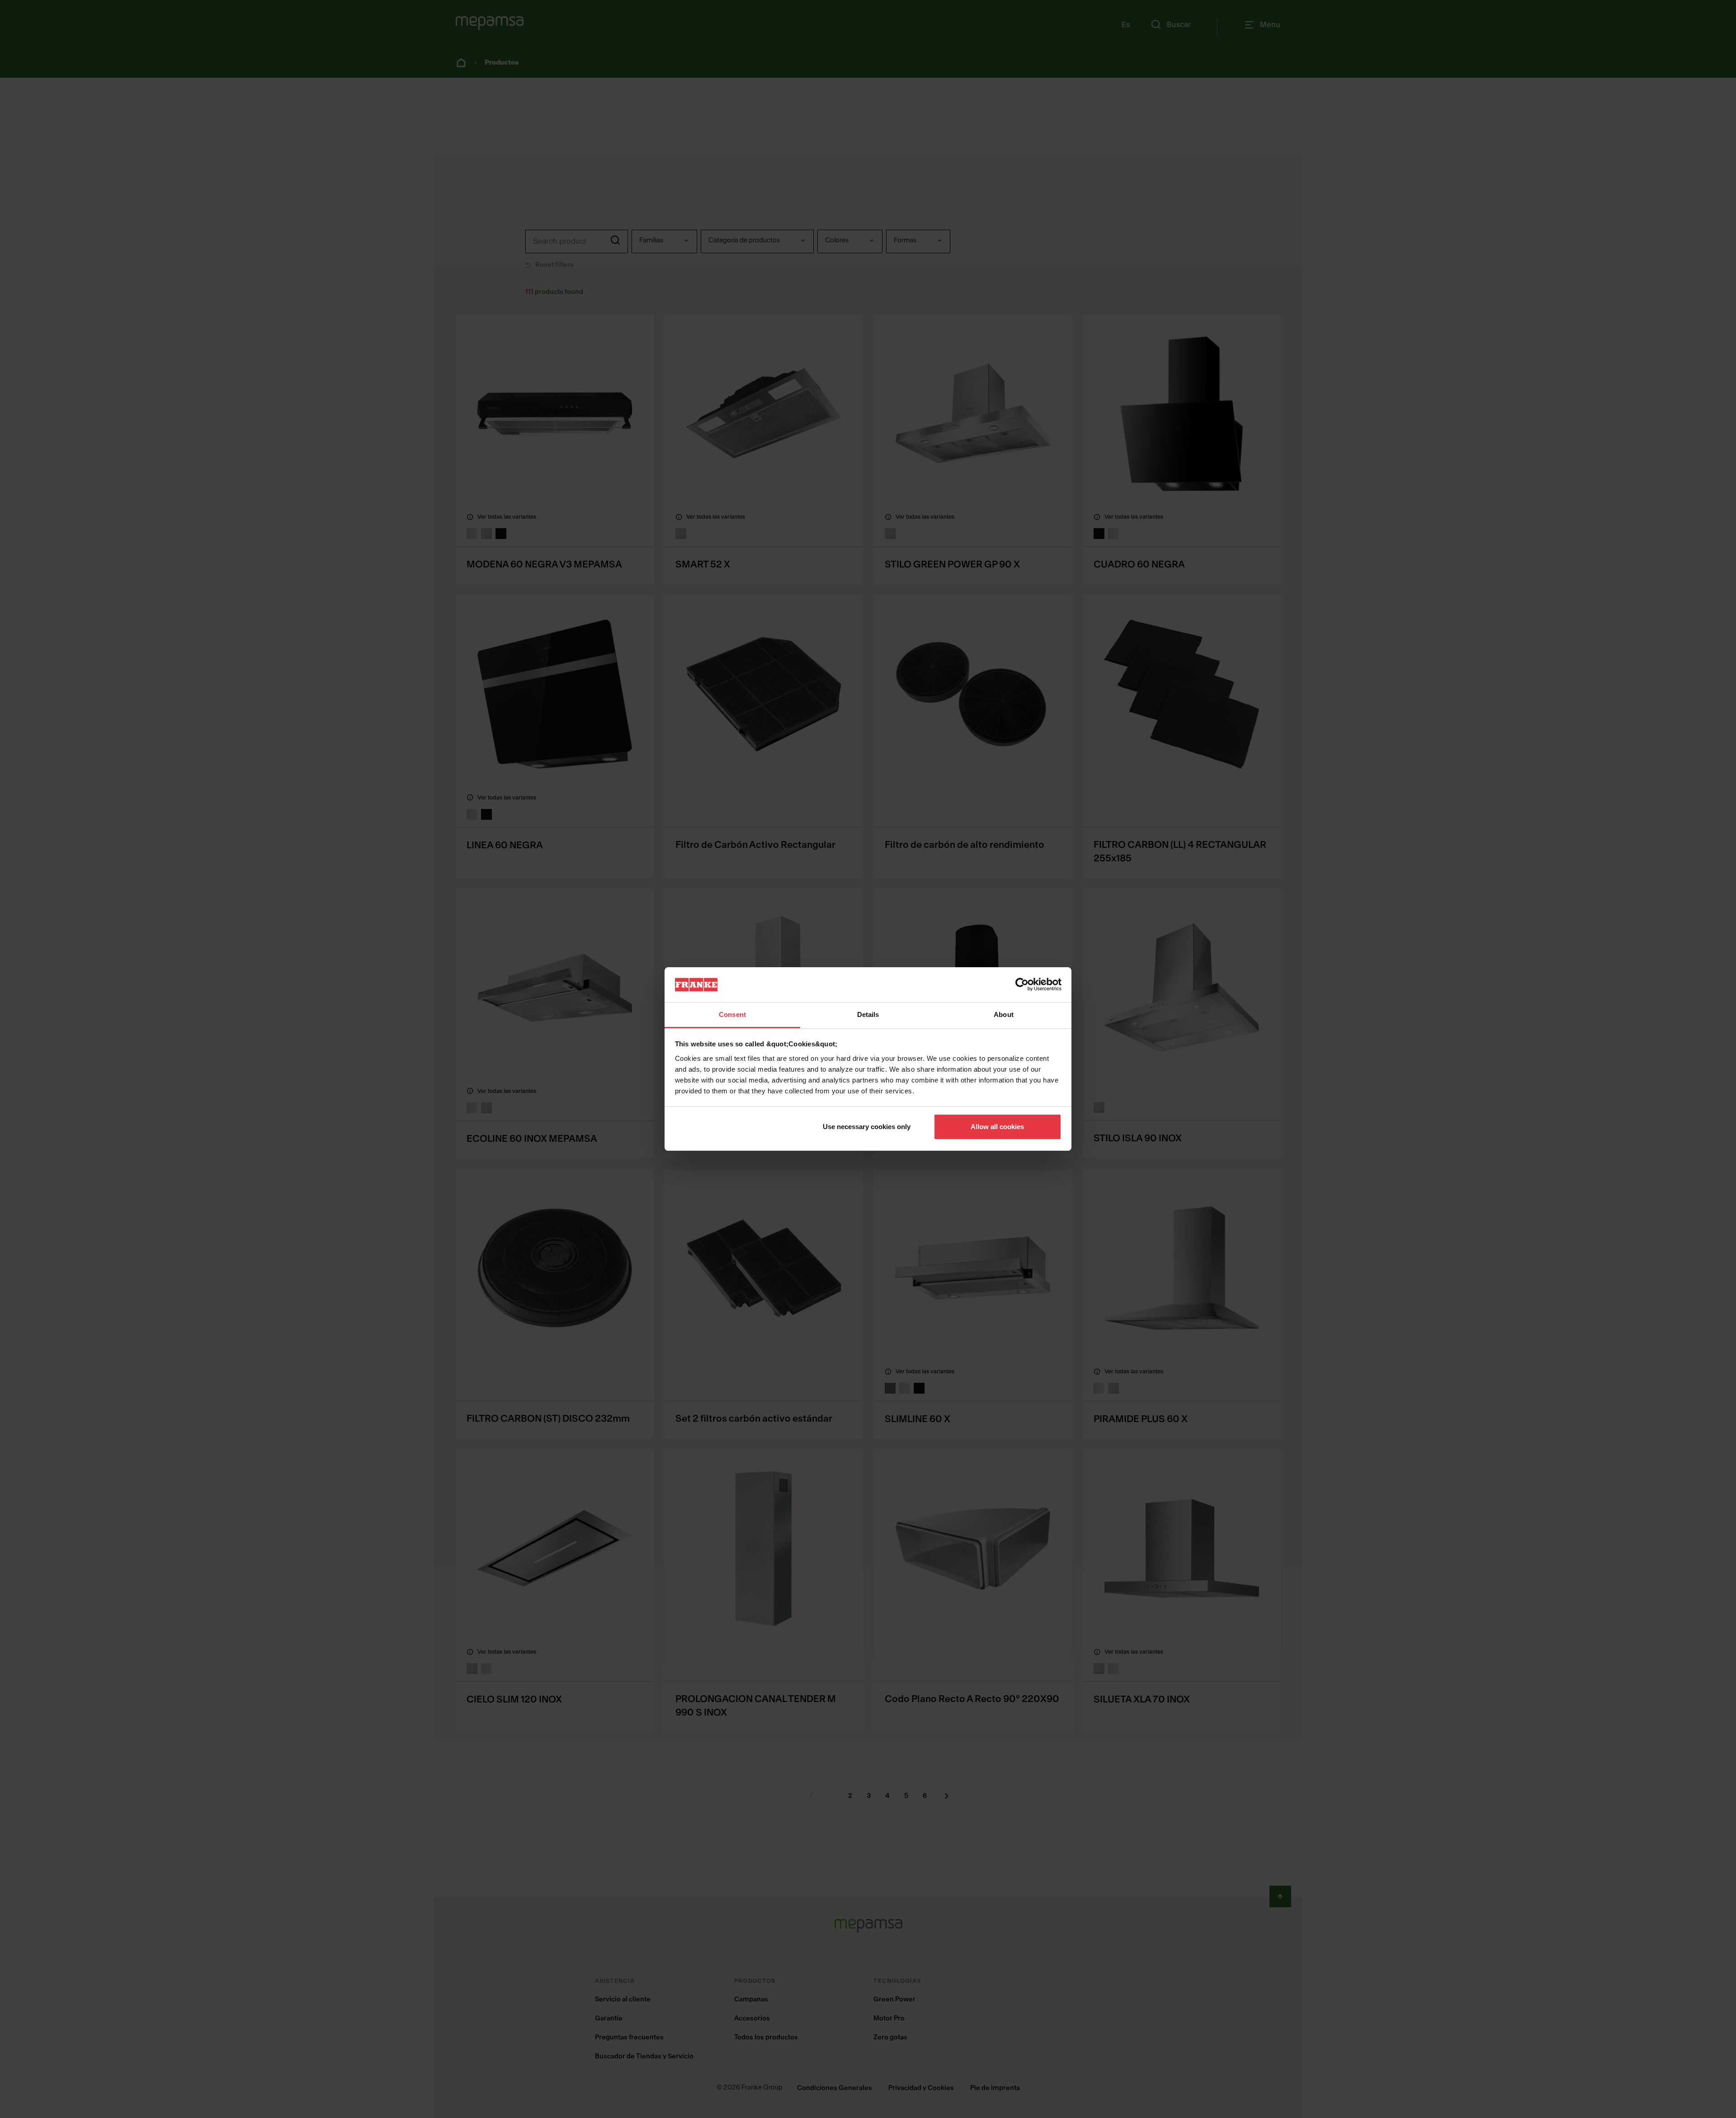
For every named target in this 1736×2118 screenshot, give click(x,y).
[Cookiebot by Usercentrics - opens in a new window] (1022, 984)
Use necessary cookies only (867, 1127)
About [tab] (1004, 1014)
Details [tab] (868, 1014)
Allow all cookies (997, 1127)
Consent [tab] (732, 1014)
